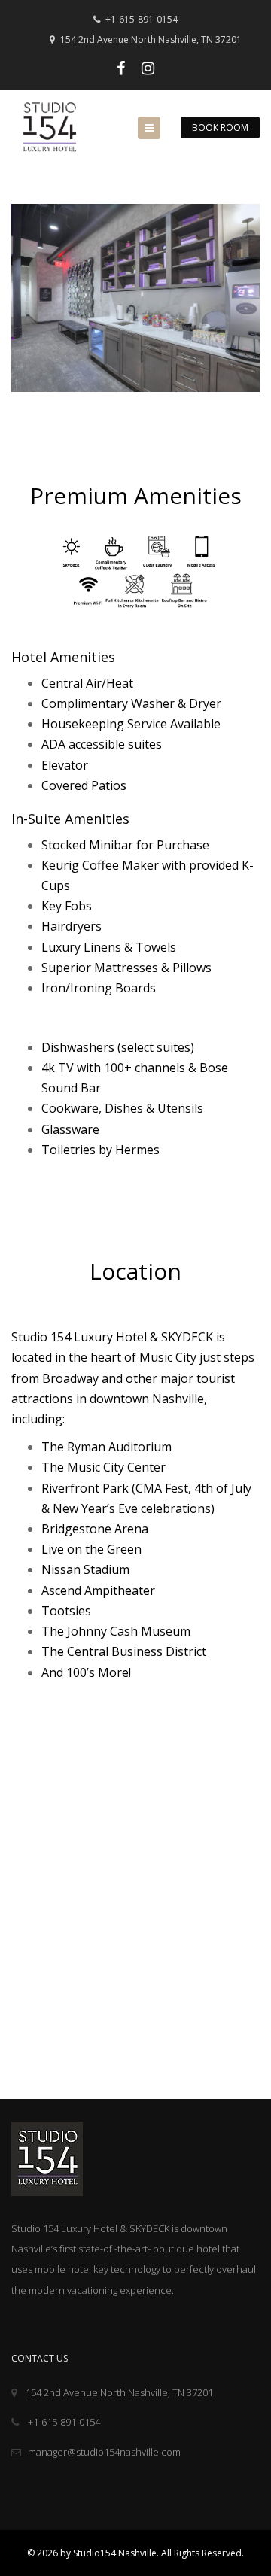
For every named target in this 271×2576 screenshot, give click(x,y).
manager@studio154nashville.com (104, 2452)
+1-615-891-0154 (140, 19)
